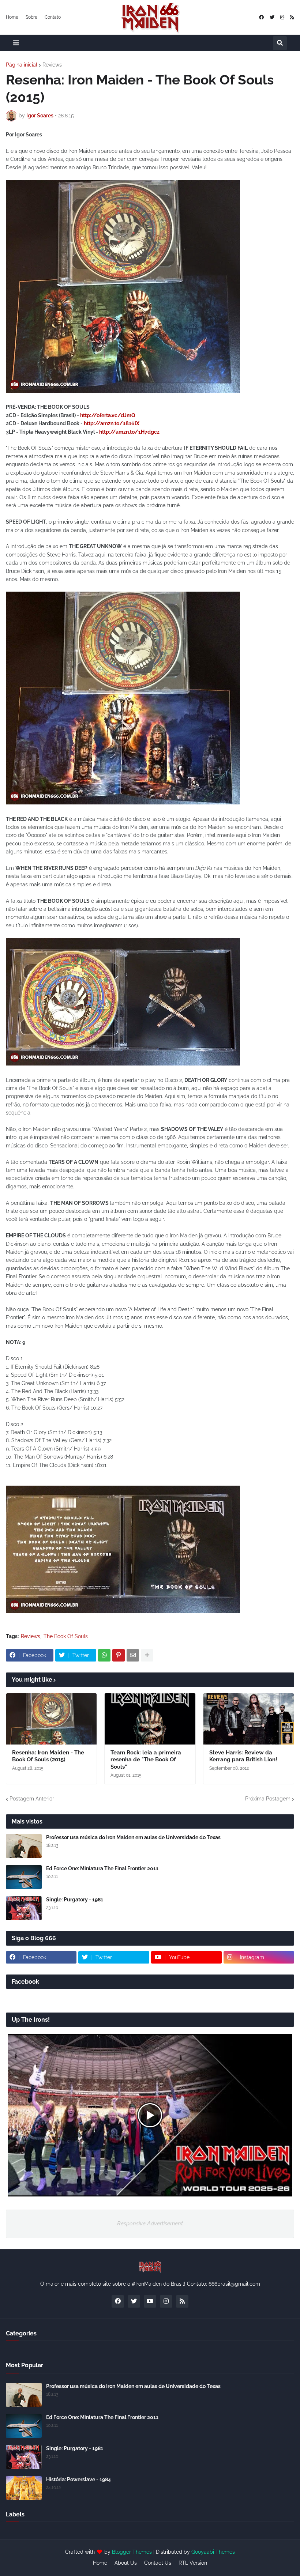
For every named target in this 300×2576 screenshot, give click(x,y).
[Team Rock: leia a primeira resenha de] (150, 1719)
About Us (126, 2563)
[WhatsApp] (104, 1655)
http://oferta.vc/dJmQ (108, 415)
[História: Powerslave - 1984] (24, 2488)
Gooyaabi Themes (213, 2552)
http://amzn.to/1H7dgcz (129, 432)
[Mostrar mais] (147, 1655)
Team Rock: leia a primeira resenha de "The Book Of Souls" (146, 1760)
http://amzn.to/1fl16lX (112, 423)
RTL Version (193, 2563)
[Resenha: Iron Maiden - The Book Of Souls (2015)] (51, 1719)
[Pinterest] (119, 1655)
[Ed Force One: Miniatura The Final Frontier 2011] (24, 1877)
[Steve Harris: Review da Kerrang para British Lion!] (249, 1719)
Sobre (31, 17)
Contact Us (158, 2563)
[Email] (133, 1655)
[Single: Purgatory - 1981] (24, 1908)
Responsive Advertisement (150, 2224)
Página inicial (22, 65)
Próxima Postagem (268, 1799)
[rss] (292, 17)
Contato (53, 17)
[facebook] (261, 17)
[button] (16, 43)
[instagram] (282, 17)
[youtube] (150, 2301)
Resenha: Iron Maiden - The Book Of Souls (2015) (48, 1756)
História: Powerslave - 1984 (78, 2479)
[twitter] (272, 17)
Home (12, 17)
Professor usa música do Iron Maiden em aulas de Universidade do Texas (133, 1837)
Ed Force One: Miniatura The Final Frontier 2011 (102, 1868)
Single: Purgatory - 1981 (75, 1900)
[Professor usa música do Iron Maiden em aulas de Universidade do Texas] (24, 1846)
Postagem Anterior (32, 1799)
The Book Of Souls (66, 1636)
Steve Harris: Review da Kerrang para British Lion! (243, 1756)
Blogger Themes (132, 2552)
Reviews (52, 65)
